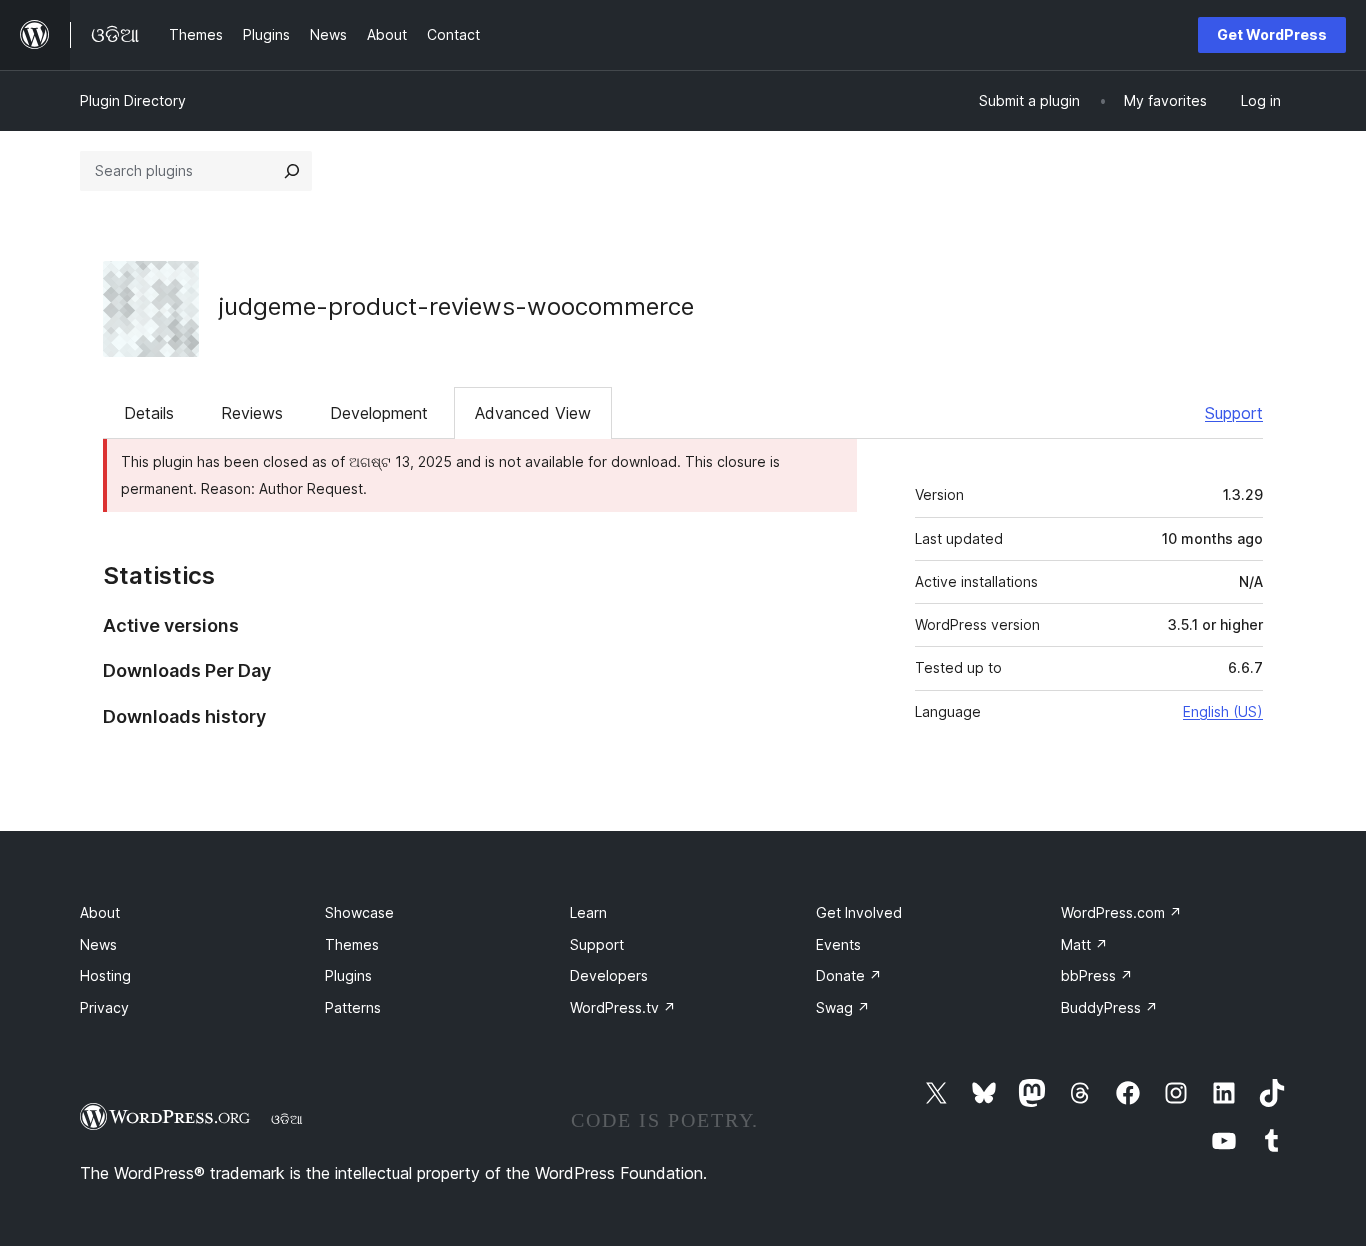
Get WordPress (1272, 34)
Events (838, 944)
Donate (849, 975)
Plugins (348, 975)
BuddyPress (1109, 1007)
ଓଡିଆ (287, 1119)
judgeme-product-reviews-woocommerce (456, 306)
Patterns (353, 1007)
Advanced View (533, 413)
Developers (609, 975)
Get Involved (859, 912)
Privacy (104, 1007)
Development (379, 413)
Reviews (252, 413)
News (98, 944)
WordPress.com (1121, 912)
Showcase (359, 912)
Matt (1084, 944)
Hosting (105, 975)
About (100, 912)
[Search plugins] (292, 171)
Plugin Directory (133, 100)
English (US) (1223, 711)
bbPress (1097, 975)
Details (149, 413)
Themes (352, 944)
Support (1234, 413)
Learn (588, 912)
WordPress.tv (623, 1007)
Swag (843, 1007)
